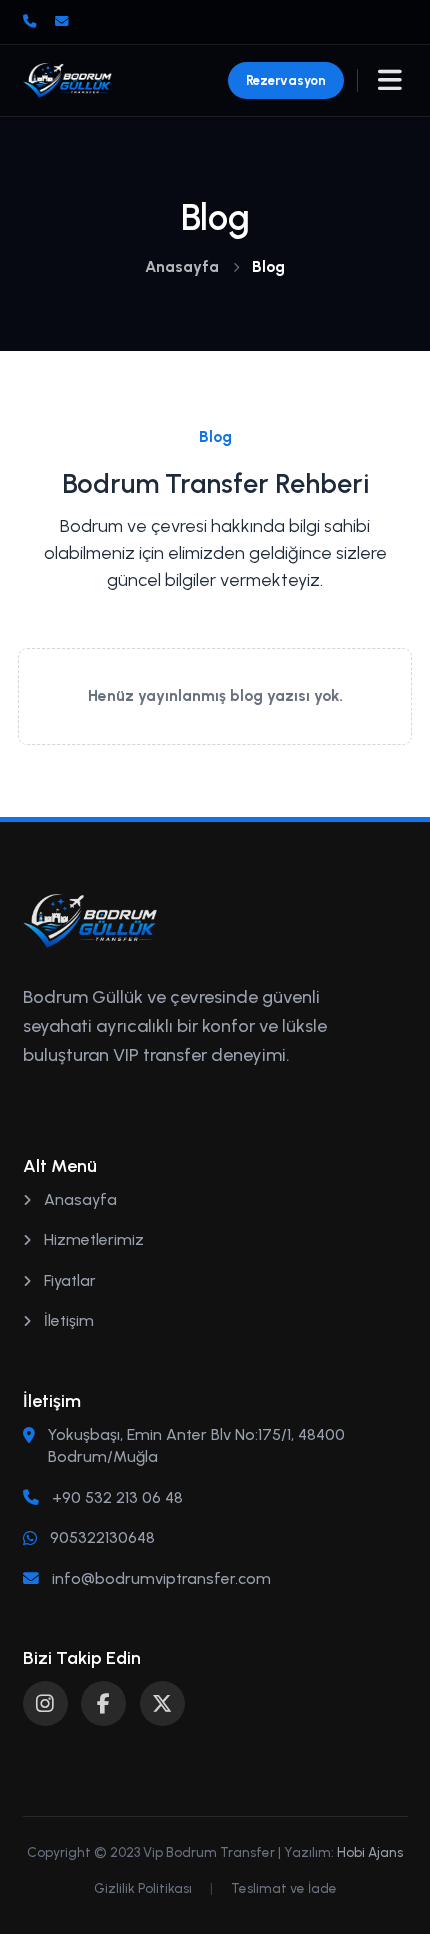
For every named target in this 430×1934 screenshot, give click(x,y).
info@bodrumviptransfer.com (161, 1578)
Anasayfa (182, 266)
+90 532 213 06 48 (117, 1497)
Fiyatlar (68, 1280)
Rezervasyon (286, 80)
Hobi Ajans (370, 1852)
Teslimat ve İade (284, 1888)
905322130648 (102, 1537)
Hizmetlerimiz (92, 1239)
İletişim (67, 1320)
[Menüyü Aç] (390, 80)
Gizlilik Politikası (143, 1888)
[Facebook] (103, 1703)
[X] (162, 1703)
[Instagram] (45, 1703)
